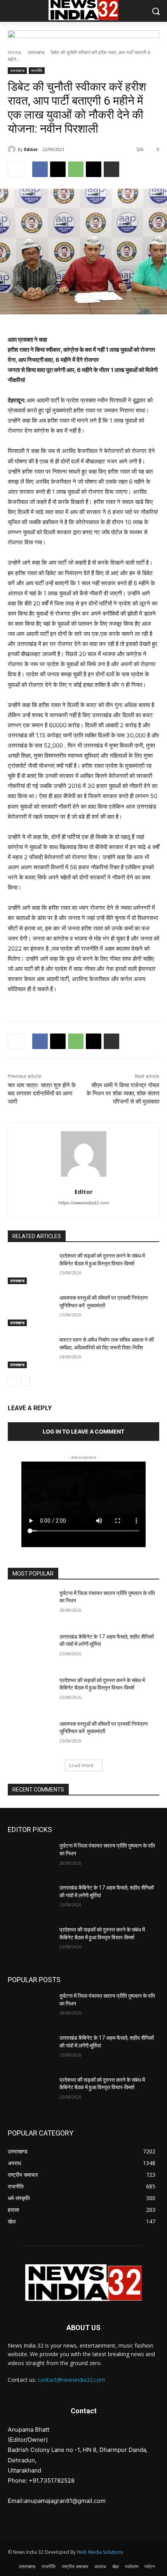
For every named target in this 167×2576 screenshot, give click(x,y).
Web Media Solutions (100, 2552)
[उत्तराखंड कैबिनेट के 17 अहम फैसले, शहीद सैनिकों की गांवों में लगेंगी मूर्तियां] (30, 1649)
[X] (58, 169)
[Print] (111, 169)
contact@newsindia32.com (71, 2380)
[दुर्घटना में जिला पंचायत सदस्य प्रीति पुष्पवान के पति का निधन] (30, 1606)
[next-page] (25, 1381)
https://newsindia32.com (84, 1203)
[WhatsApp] (76, 169)
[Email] (94, 169)
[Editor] (13, 149)
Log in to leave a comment (83, 1431)
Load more (81, 1765)
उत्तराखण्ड (36, 52)
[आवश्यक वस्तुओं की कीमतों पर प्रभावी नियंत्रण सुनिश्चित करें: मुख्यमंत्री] (30, 1310)
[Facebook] (40, 169)
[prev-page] (13, 1381)
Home (15, 52)
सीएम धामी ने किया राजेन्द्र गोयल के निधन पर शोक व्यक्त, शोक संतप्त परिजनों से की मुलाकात (123, 1093)
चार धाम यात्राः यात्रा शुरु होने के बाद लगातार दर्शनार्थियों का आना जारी (42, 1093)
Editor (31, 149)
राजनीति (37, 70)
